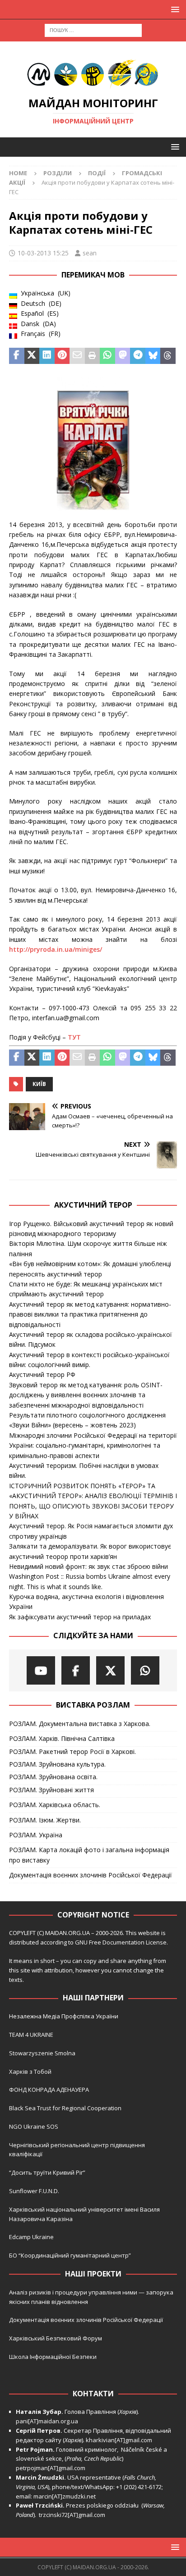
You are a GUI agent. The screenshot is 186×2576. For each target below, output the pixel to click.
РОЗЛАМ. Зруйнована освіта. (53, 1777)
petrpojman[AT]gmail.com (51, 2468)
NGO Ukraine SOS (34, 2126)
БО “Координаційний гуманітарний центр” (70, 2255)
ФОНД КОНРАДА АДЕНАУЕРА (50, 2090)
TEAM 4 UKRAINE (31, 2035)
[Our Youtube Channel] (41, 1670)
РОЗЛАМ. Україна (36, 1835)
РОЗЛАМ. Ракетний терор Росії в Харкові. (72, 1751)
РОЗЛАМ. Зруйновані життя (51, 1790)
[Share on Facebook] (17, 356)
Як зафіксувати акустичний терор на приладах (80, 1617)
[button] (174, 9)
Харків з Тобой (30, 2072)
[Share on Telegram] (138, 356)
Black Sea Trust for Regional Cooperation (65, 2108)
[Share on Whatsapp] (107, 356)
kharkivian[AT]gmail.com (119, 2440)
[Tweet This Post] (32, 356)
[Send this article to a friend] (77, 356)
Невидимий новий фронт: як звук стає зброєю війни (88, 1566)
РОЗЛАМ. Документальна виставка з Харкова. (80, 1724)
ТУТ (74, 1037)
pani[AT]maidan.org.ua (47, 2421)
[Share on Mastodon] (123, 356)
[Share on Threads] (168, 356)
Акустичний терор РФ (42, 1374)
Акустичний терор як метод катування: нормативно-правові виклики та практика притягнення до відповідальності (90, 1314)
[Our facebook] (76, 1670)
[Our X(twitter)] (110, 1670)
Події (97, 173)
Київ (39, 1084)
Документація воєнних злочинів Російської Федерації (91, 1875)
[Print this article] (93, 356)
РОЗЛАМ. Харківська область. (55, 1805)
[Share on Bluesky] (153, 356)
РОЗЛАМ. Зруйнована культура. (57, 1764)
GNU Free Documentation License (121, 1942)
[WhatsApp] (145, 1670)
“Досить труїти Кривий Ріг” (47, 2172)
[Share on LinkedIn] (47, 356)
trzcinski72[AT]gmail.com (73, 2515)
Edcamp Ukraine (31, 2237)
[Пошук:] (93, 30)
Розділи (58, 173)
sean (90, 253)
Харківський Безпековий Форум (56, 2338)
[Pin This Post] (62, 356)
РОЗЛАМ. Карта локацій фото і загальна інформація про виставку (89, 1855)
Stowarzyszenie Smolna (42, 2053)
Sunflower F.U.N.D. (34, 2191)
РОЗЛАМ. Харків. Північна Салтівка (62, 1738)
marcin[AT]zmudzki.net (65, 2496)
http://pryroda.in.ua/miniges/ (56, 949)
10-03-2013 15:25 (43, 253)
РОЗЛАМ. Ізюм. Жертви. (45, 1820)
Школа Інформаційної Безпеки (53, 2357)
